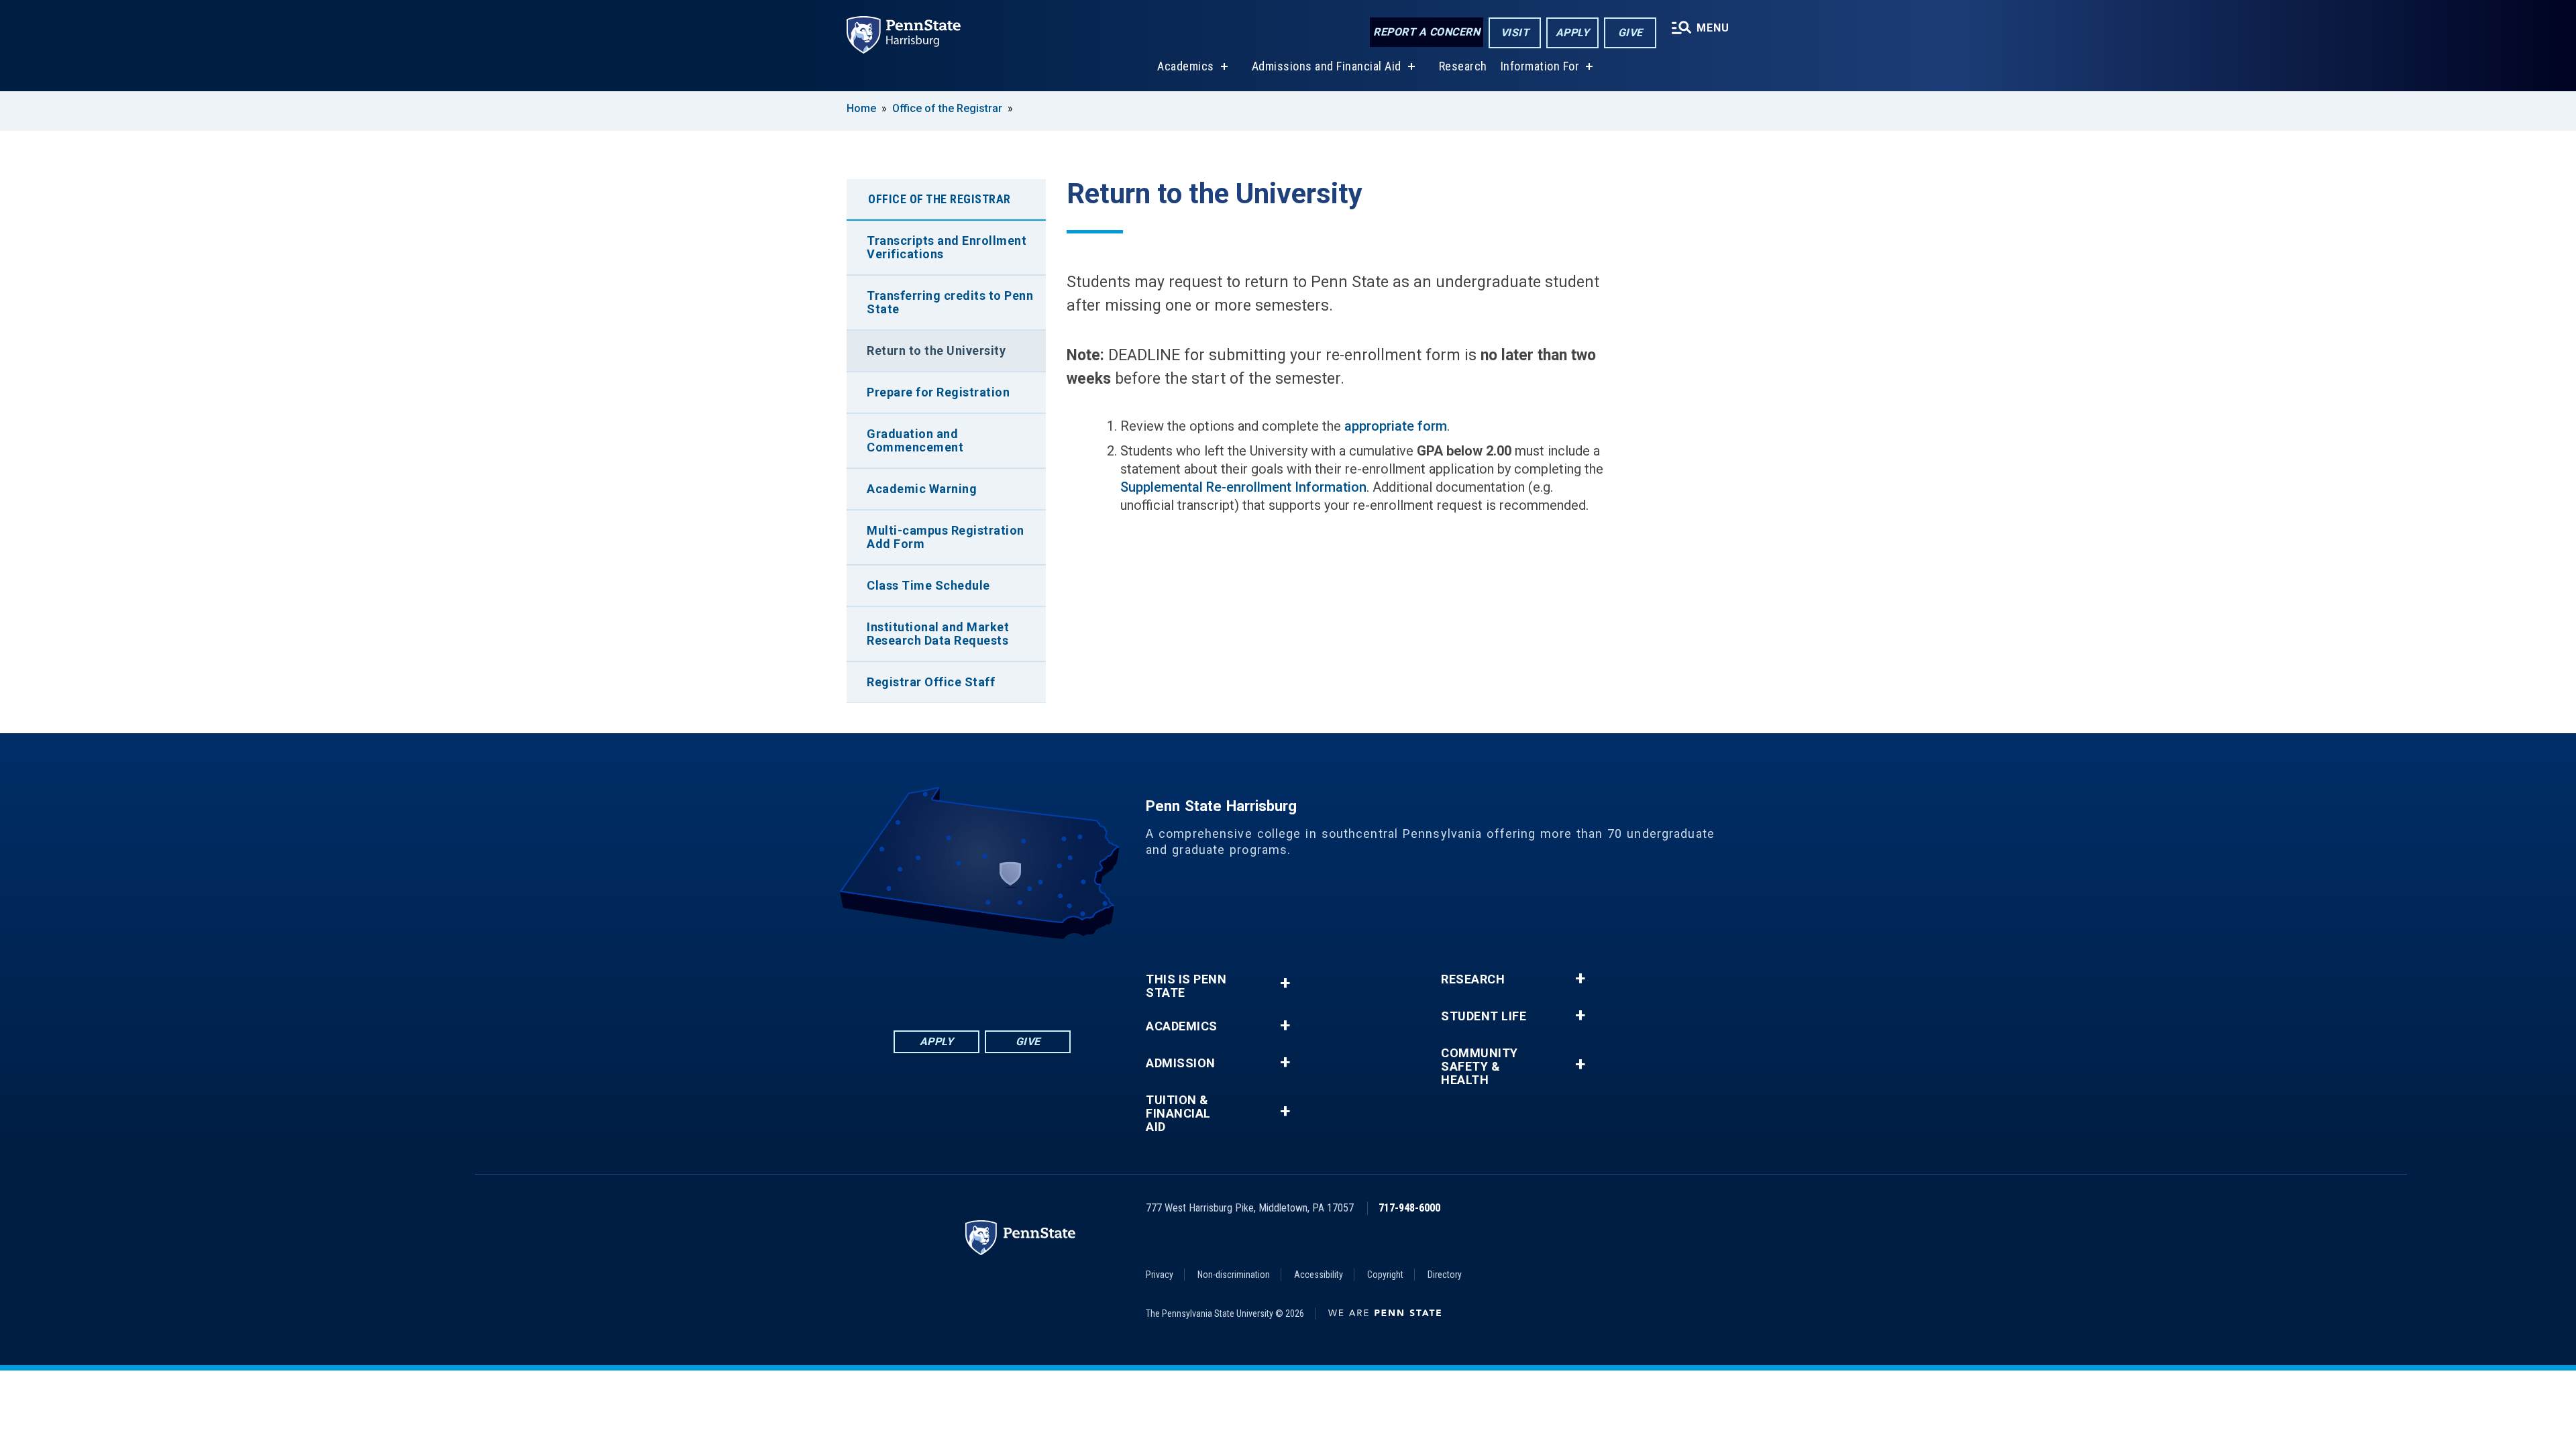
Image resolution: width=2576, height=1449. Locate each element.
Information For (1540, 66)
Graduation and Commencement (915, 440)
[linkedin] (947, 976)
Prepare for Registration (938, 392)
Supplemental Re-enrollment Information (1243, 487)
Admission (1181, 1063)
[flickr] (982, 976)
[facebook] (912, 976)
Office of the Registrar (947, 108)
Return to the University (936, 351)
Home (861, 108)
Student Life (1484, 1016)
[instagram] (1052, 976)
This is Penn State (1186, 986)
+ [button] (1285, 983)
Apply (1573, 33)
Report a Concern (1427, 32)
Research (1463, 66)
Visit (1515, 33)
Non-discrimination (1234, 1275)
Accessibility (1319, 1275)
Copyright (1385, 1275)
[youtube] (1017, 976)
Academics (1186, 66)
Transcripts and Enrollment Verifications (947, 247)
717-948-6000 (1409, 1208)
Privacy (1160, 1275)
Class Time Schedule (928, 585)
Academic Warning (922, 489)
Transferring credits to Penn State (950, 302)
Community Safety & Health (1480, 1067)
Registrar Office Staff (931, 682)
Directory (1445, 1275)
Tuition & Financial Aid (1178, 1114)
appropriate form (1396, 426)
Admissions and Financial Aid (1327, 66)
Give (1630, 33)
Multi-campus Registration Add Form (946, 537)
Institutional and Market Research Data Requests (938, 634)
